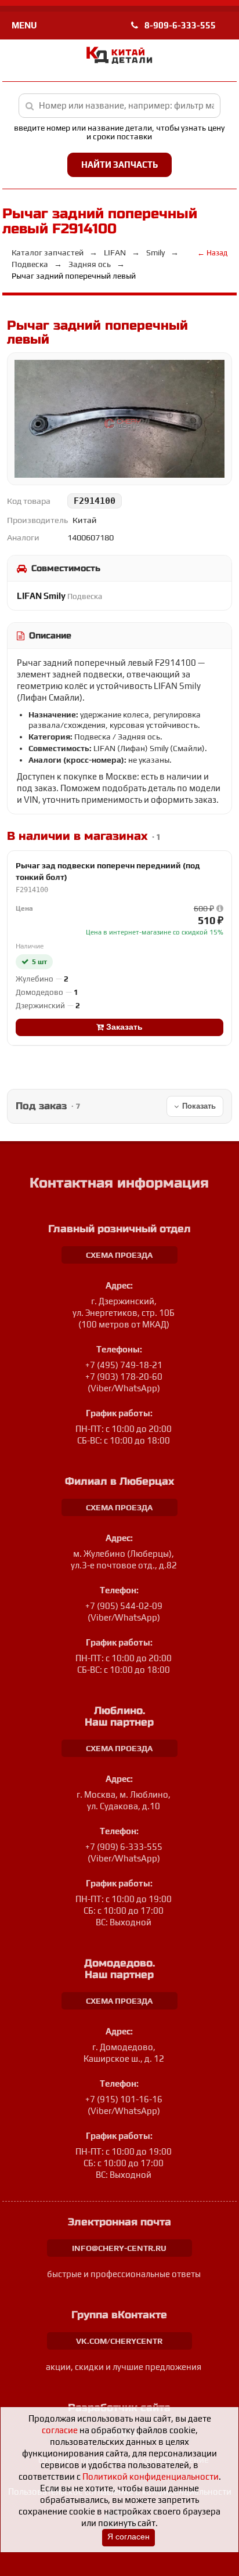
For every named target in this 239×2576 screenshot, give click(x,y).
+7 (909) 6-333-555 (124, 1847)
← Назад (212, 253)
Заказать (123, 1027)
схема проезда (119, 1255)
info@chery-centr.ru (119, 2248)
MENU (24, 25)
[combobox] (120, 106)
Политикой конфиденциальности (151, 2476)
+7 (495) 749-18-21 (124, 1365)
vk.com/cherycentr (119, 2341)
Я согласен (128, 2537)
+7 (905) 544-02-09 (124, 1606)
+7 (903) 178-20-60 (124, 1377)
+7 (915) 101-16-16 (124, 2099)
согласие (60, 2430)
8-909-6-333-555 (179, 25)
